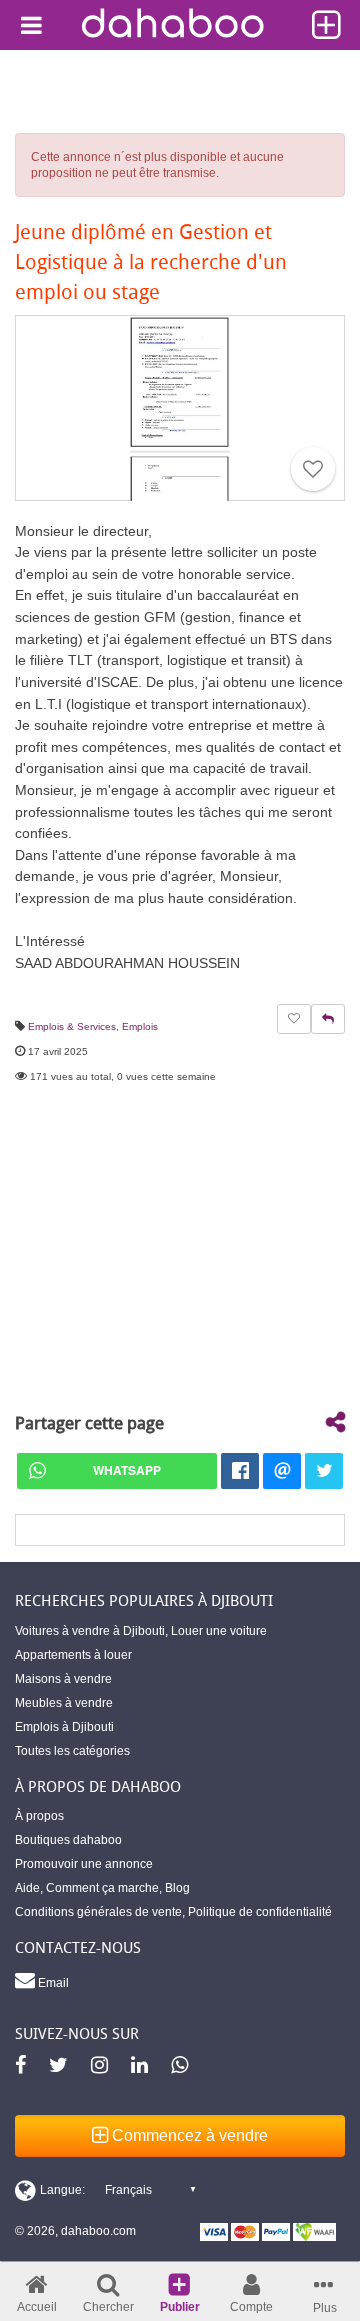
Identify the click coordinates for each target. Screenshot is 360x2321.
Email (52, 1983)
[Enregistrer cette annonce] (313, 469)
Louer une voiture (219, 1631)
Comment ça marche (102, 1888)
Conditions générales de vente (98, 1912)
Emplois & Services (72, 1026)
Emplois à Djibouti (64, 1727)
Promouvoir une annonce (84, 1864)
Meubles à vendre (64, 1703)
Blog (177, 1888)
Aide (27, 1888)
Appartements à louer (73, 1655)
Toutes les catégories (72, 1751)
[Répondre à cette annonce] (328, 1019)
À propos (39, 1816)
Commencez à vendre (188, 2135)
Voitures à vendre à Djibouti (90, 1631)
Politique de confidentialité (260, 1912)
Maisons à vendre (63, 1679)
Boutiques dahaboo (68, 1840)
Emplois (140, 1026)
